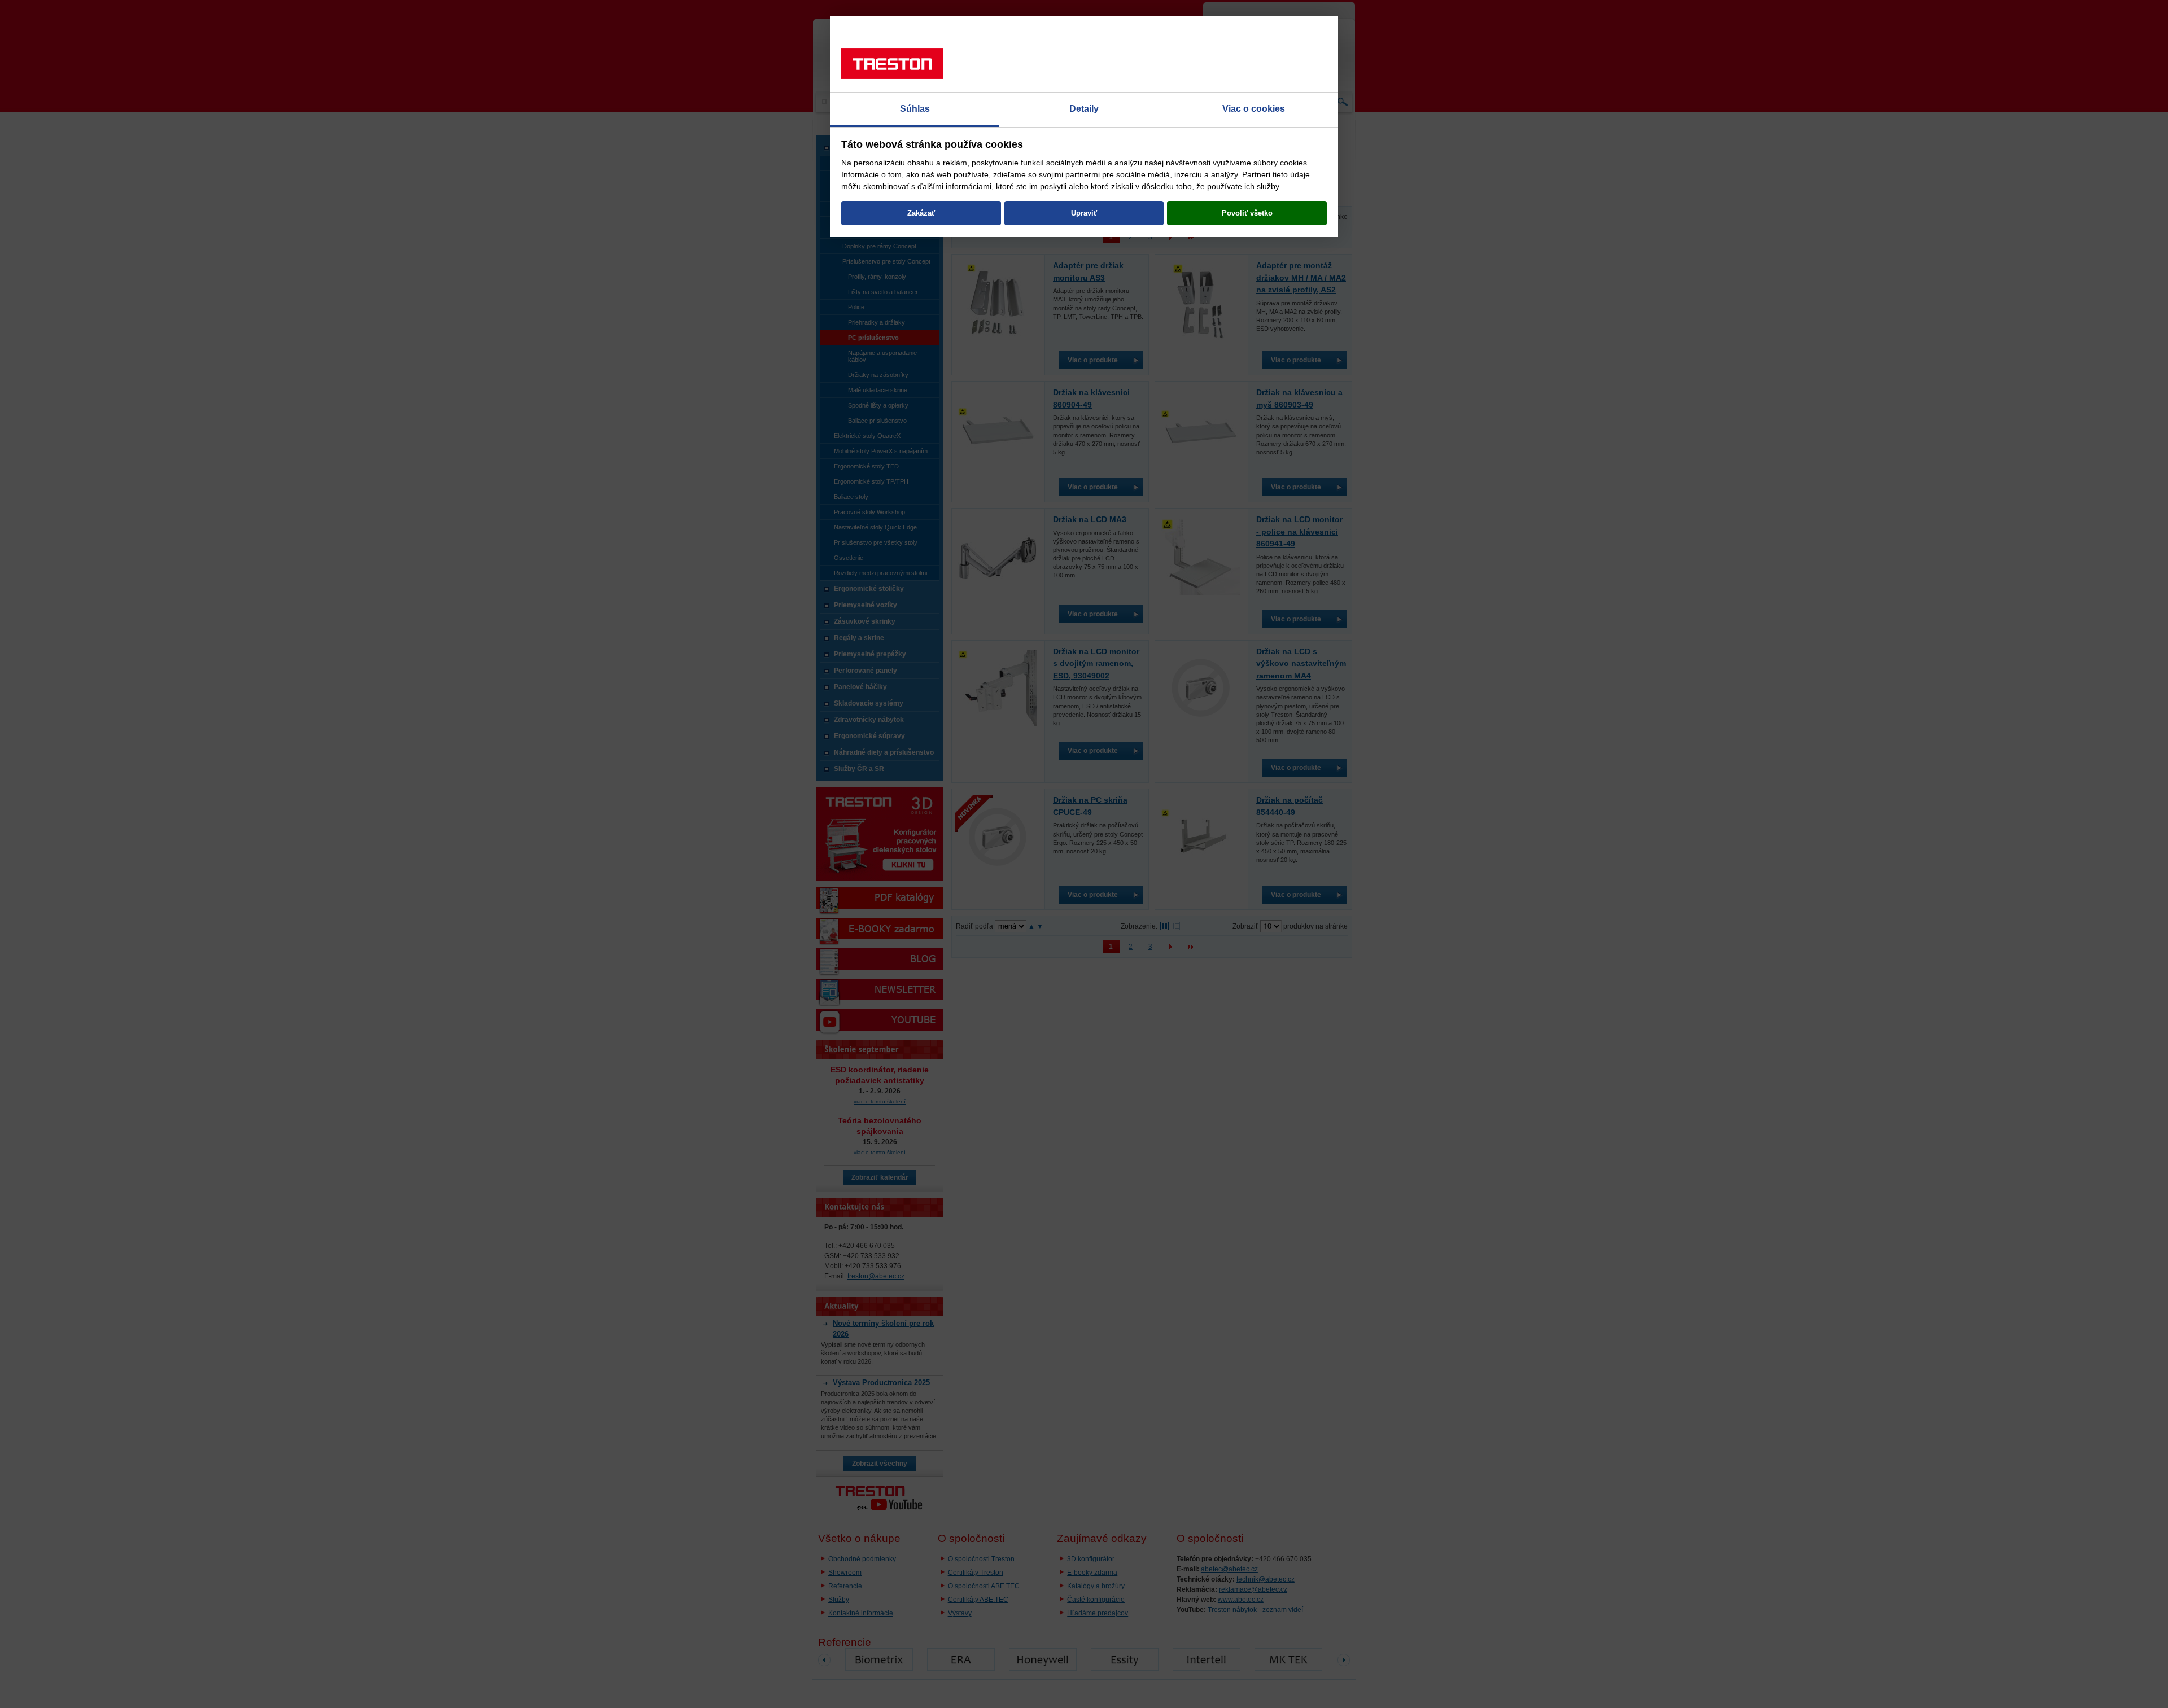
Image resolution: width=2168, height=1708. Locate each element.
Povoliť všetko (1247, 213)
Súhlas (915, 109)
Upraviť (1084, 213)
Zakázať (921, 213)
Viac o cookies (1254, 109)
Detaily (1084, 109)
